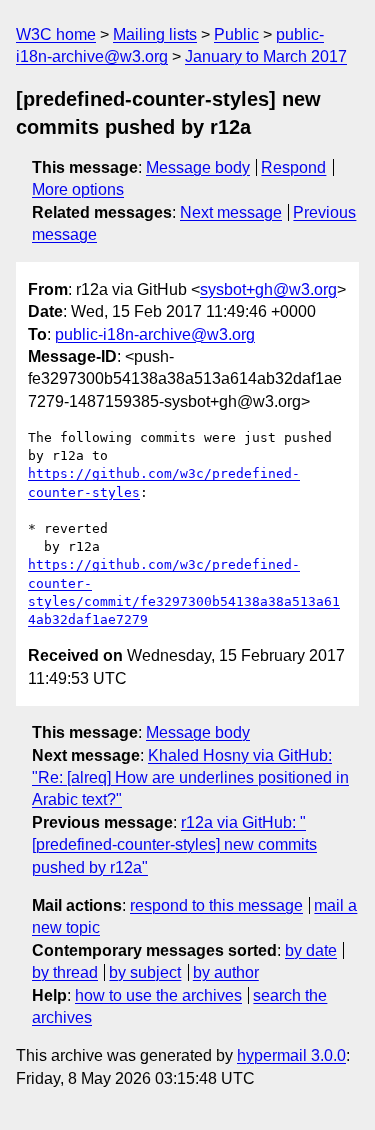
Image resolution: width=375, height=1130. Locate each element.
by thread (65, 972)
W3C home (56, 34)
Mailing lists (155, 34)
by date (311, 950)
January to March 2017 (266, 56)
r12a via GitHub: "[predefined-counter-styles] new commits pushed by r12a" (174, 845)
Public (236, 34)
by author (226, 972)
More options (78, 189)
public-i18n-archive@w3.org (155, 334)
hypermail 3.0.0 (291, 1055)
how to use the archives (158, 995)
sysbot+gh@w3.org (268, 289)
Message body (198, 167)
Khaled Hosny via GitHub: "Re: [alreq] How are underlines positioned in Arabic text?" (190, 778)
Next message (231, 212)
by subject (145, 972)
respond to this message (216, 905)
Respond (293, 167)
